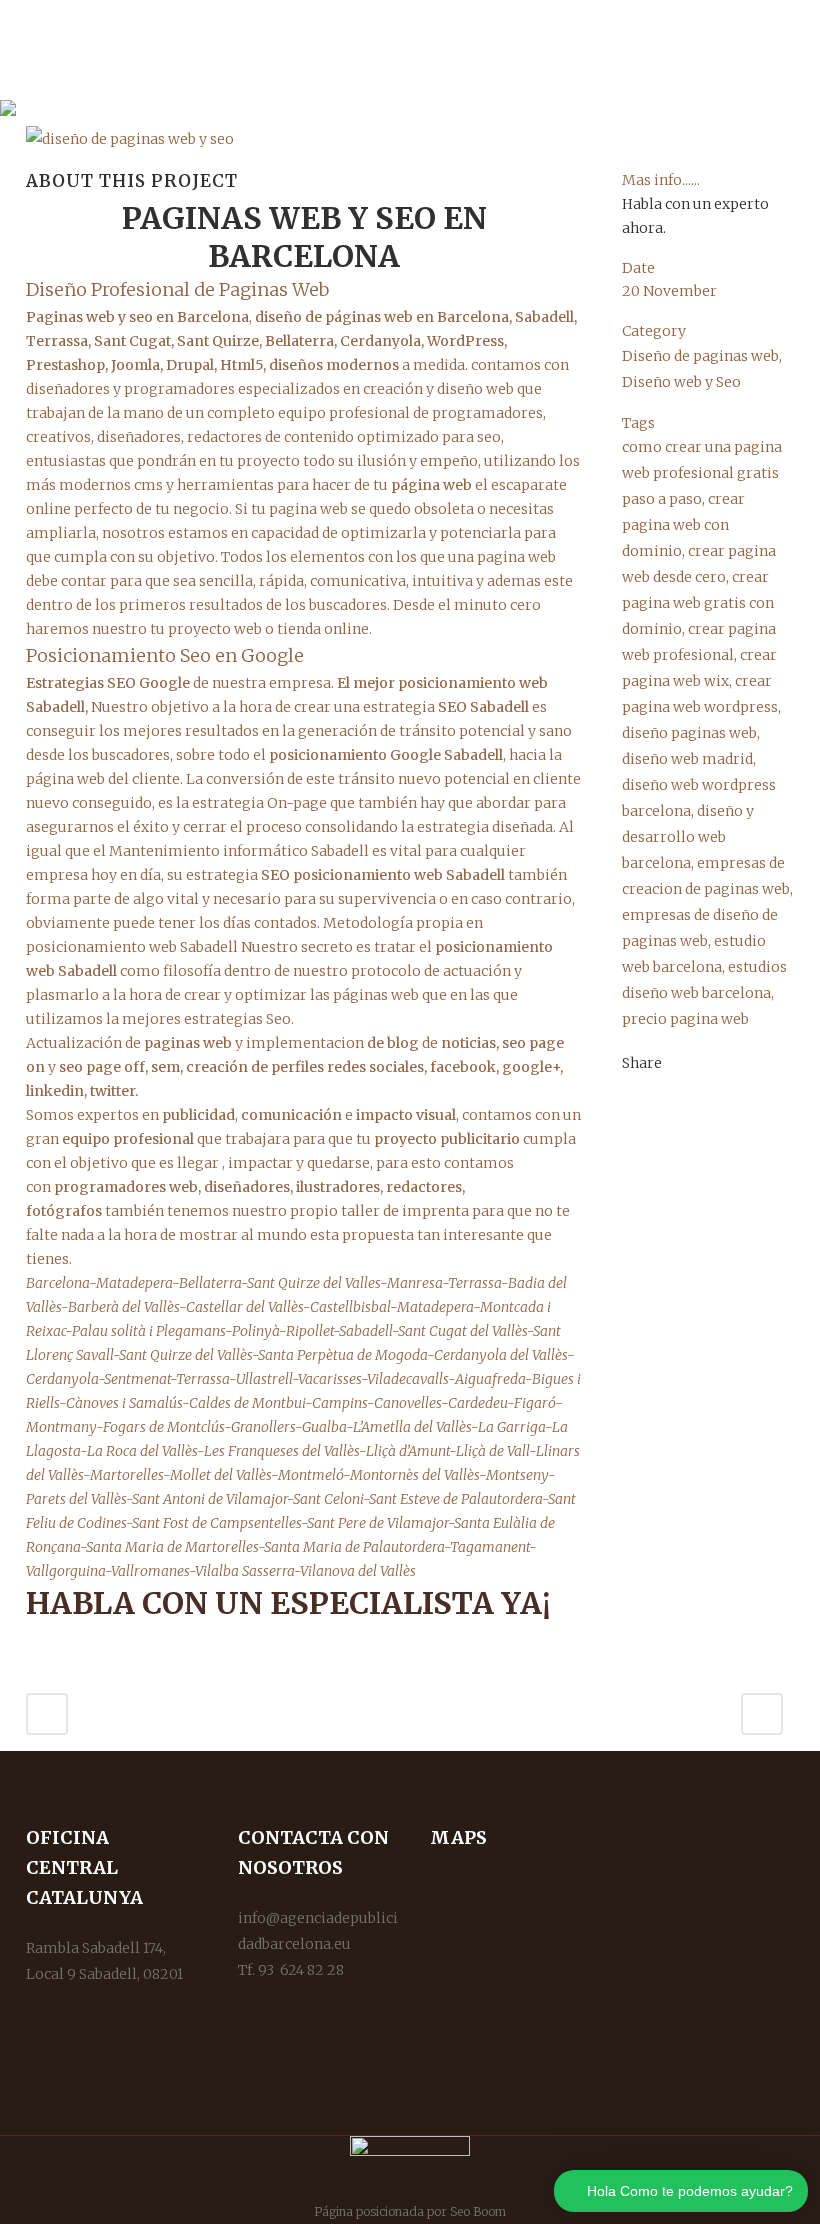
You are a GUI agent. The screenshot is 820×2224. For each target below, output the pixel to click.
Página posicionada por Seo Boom (410, 2211)
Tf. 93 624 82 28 (291, 1970)
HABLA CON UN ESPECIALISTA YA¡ (288, 1603)
